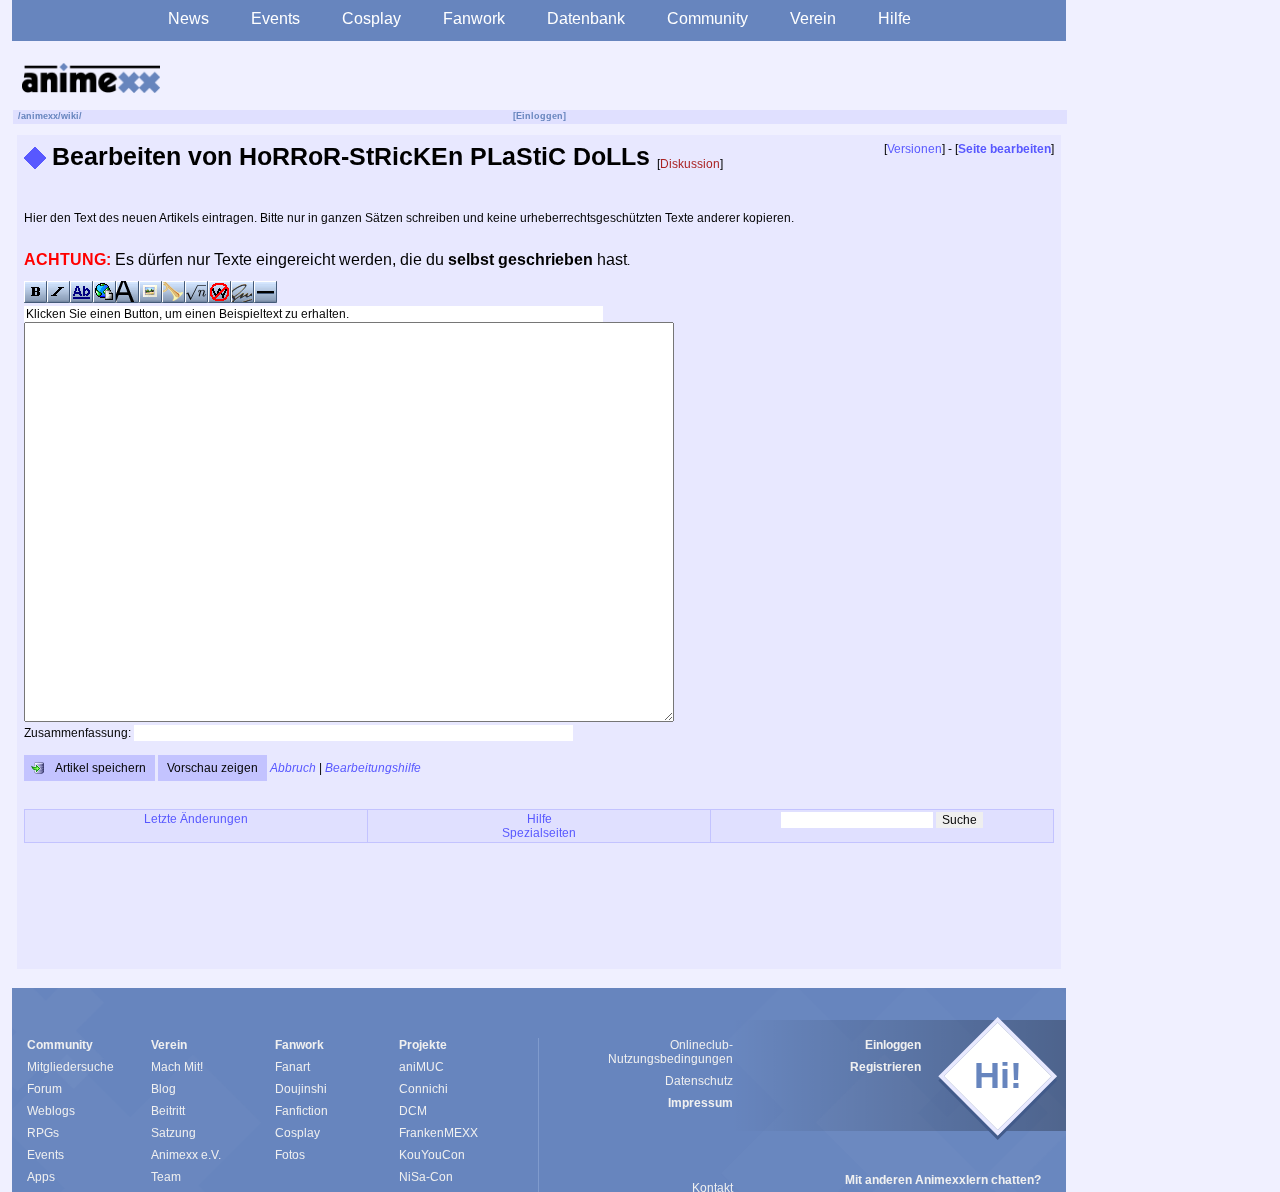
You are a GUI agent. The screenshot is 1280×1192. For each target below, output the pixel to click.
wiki (70, 116)
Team (166, 1177)
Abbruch (293, 768)
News (188, 18)
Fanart (292, 1067)
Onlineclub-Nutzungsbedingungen (670, 1052)
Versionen (914, 149)
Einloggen (893, 1045)
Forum (44, 1089)
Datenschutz (699, 1081)
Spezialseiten (539, 833)
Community (707, 18)
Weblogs (51, 1111)
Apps (41, 1177)
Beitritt (168, 1111)
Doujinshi (301, 1089)
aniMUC (421, 1067)
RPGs (43, 1133)
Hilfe (894, 18)
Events (275, 18)
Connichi (423, 1089)
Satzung (173, 1133)
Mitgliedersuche (70, 1067)
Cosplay (371, 18)
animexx (39, 116)
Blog (163, 1089)
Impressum (700, 1103)
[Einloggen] (539, 116)
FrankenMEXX (438, 1133)
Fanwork (474, 18)
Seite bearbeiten (1004, 149)
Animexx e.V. (186, 1155)
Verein (813, 18)
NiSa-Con (426, 1177)
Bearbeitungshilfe (373, 768)
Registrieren (885, 1067)
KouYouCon (432, 1155)
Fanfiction (301, 1111)
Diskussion (690, 164)
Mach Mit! (177, 1067)
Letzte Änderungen (196, 819)
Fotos (290, 1155)
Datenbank (586, 18)
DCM (413, 1111)
